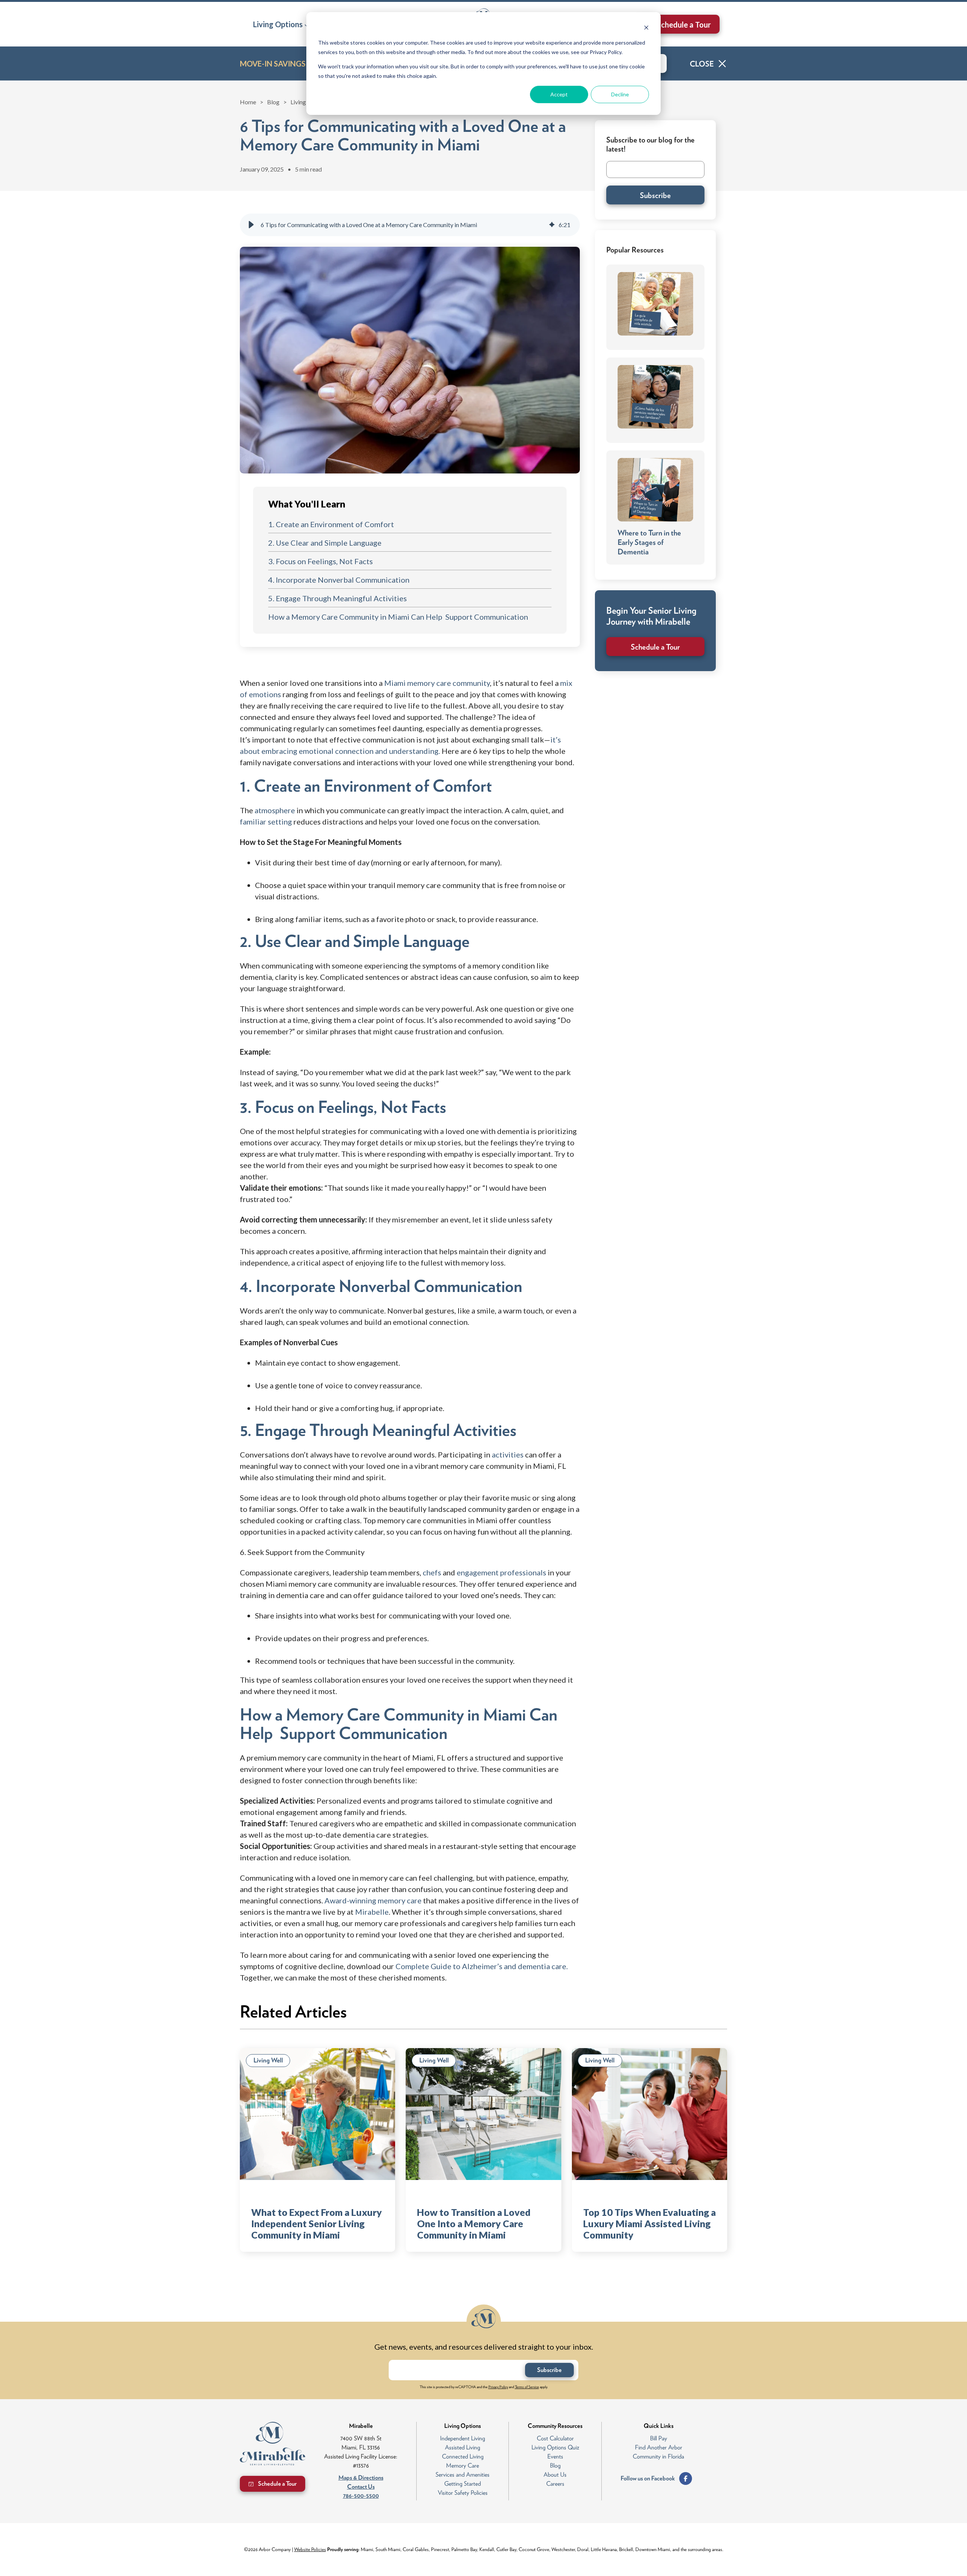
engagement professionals (501, 1572)
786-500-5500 (361, 2496)
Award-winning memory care (373, 1900)
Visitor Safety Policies (463, 2493)
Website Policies (310, 2549)
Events (555, 2456)
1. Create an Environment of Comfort (331, 524)
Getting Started (463, 2484)
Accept (559, 94)
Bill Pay (659, 2438)
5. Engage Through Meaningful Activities (338, 598)
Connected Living (463, 2456)
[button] (281, 24)
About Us (555, 2475)
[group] (410, 225)
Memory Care (463, 2465)
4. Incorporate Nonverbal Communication (339, 580)
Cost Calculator (555, 2438)
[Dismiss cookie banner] (646, 29)
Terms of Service (527, 2387)
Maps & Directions (361, 2478)
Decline (620, 94)
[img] (552, 225)
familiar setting (266, 822)
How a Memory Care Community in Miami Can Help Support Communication (398, 617)
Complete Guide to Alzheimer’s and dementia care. (482, 1966)
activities (508, 1454)
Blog (273, 102)
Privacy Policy (498, 2387)
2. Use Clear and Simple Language (325, 543)
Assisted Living (463, 2447)
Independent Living (463, 2438)
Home (248, 102)
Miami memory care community (437, 683)
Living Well (305, 102)
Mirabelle (372, 1912)
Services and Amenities (463, 2475)
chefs (432, 1572)
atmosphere (276, 810)
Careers (555, 2484)
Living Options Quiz (555, 2447)
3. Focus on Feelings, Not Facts (321, 561)
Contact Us (361, 2487)
